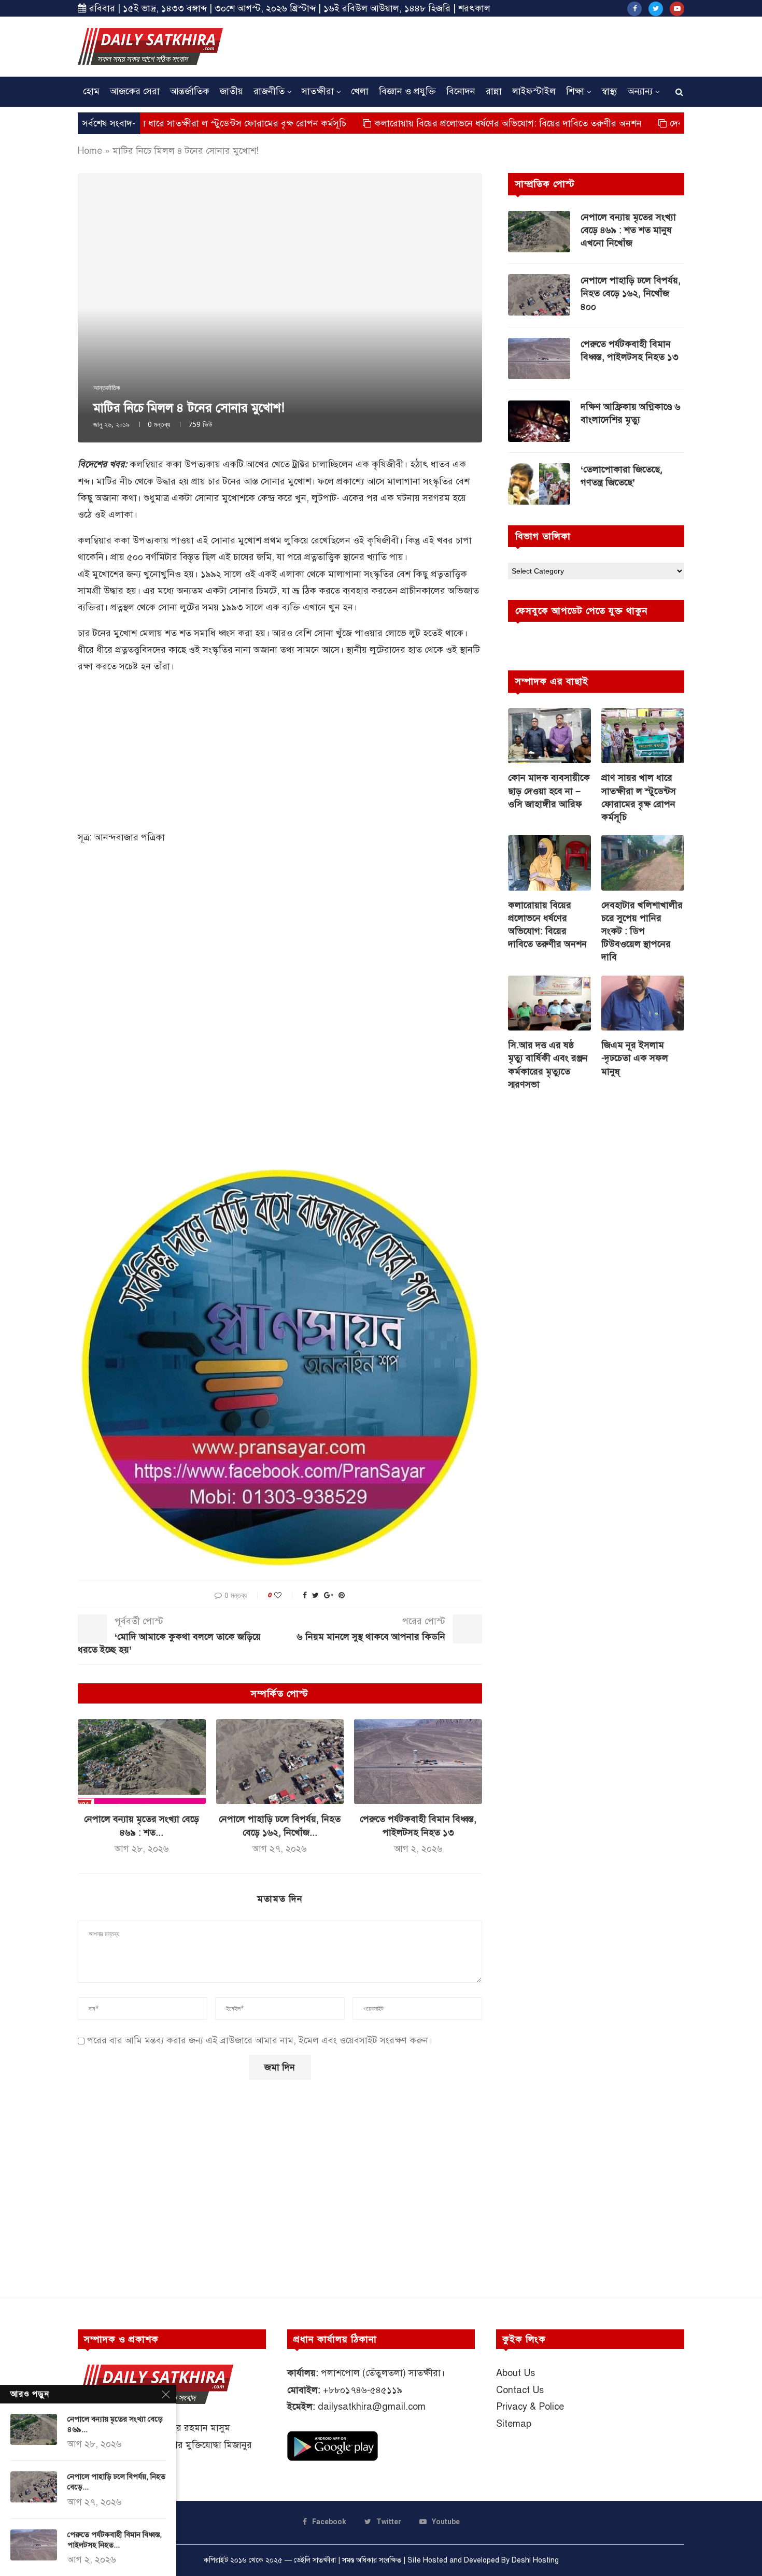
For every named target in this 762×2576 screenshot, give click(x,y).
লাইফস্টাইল (534, 91)
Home (90, 151)
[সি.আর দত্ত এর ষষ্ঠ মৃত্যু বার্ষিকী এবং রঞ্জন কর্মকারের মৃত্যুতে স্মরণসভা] (549, 1003)
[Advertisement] (496, 45)
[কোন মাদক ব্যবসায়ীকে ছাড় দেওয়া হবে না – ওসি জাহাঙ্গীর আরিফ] (549, 736)
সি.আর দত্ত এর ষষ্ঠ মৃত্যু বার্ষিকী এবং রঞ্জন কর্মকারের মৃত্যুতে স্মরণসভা (548, 1065)
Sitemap (514, 2424)
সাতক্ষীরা (318, 91)
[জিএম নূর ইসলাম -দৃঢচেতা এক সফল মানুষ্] (643, 1003)
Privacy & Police (530, 2407)
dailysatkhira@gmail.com (372, 2407)
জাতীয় (231, 91)
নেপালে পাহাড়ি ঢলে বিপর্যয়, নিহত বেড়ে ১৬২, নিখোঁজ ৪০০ (631, 293)
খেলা (360, 91)
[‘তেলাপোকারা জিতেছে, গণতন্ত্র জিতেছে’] (539, 484)
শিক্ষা (575, 91)
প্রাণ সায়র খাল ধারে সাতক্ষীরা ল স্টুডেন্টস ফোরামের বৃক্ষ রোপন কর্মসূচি (639, 797)
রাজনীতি (269, 91)
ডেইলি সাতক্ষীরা (315, 2560)
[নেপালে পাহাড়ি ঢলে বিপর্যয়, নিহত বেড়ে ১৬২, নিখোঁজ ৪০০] (280, 1762)
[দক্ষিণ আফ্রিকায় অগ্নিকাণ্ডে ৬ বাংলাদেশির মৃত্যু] (539, 421)
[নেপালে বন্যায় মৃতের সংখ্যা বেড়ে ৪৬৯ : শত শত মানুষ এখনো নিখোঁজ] (142, 1762)
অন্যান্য (640, 91)
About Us (516, 2373)
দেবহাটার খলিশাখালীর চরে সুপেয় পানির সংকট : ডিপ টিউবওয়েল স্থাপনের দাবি (642, 931)
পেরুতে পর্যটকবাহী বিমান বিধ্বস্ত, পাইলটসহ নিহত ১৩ (630, 350)
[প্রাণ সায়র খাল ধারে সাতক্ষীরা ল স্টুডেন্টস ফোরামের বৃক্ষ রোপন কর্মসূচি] (643, 736)
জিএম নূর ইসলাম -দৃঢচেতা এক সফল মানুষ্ (635, 1058)
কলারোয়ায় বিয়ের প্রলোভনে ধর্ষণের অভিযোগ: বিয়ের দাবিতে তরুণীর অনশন (433, 123)
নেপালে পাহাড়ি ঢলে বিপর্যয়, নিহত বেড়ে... (116, 2482)
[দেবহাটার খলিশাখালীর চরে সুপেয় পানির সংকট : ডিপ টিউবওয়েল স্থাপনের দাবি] (643, 863)
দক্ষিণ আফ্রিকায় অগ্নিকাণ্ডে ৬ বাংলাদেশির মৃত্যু (631, 413)
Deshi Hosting (535, 2560)
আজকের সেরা (135, 91)
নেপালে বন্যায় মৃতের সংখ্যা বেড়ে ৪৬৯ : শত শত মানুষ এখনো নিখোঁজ (628, 230)
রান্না (494, 91)
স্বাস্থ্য (609, 91)
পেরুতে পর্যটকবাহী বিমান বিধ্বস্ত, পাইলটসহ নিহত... (115, 2540)
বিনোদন (461, 91)
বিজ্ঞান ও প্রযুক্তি (407, 91)
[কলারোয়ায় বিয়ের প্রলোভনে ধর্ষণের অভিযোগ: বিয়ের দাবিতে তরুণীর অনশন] (549, 863)
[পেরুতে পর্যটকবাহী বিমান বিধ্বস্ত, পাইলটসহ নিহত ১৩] (418, 1762)
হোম (91, 91)
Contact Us (520, 2390)
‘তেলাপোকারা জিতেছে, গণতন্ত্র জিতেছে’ (622, 476)
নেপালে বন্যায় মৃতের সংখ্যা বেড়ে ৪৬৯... (115, 2424)
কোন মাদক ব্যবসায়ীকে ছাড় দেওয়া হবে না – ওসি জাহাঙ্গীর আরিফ (549, 791)
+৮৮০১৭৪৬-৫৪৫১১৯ (363, 2390)
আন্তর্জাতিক (190, 91)
